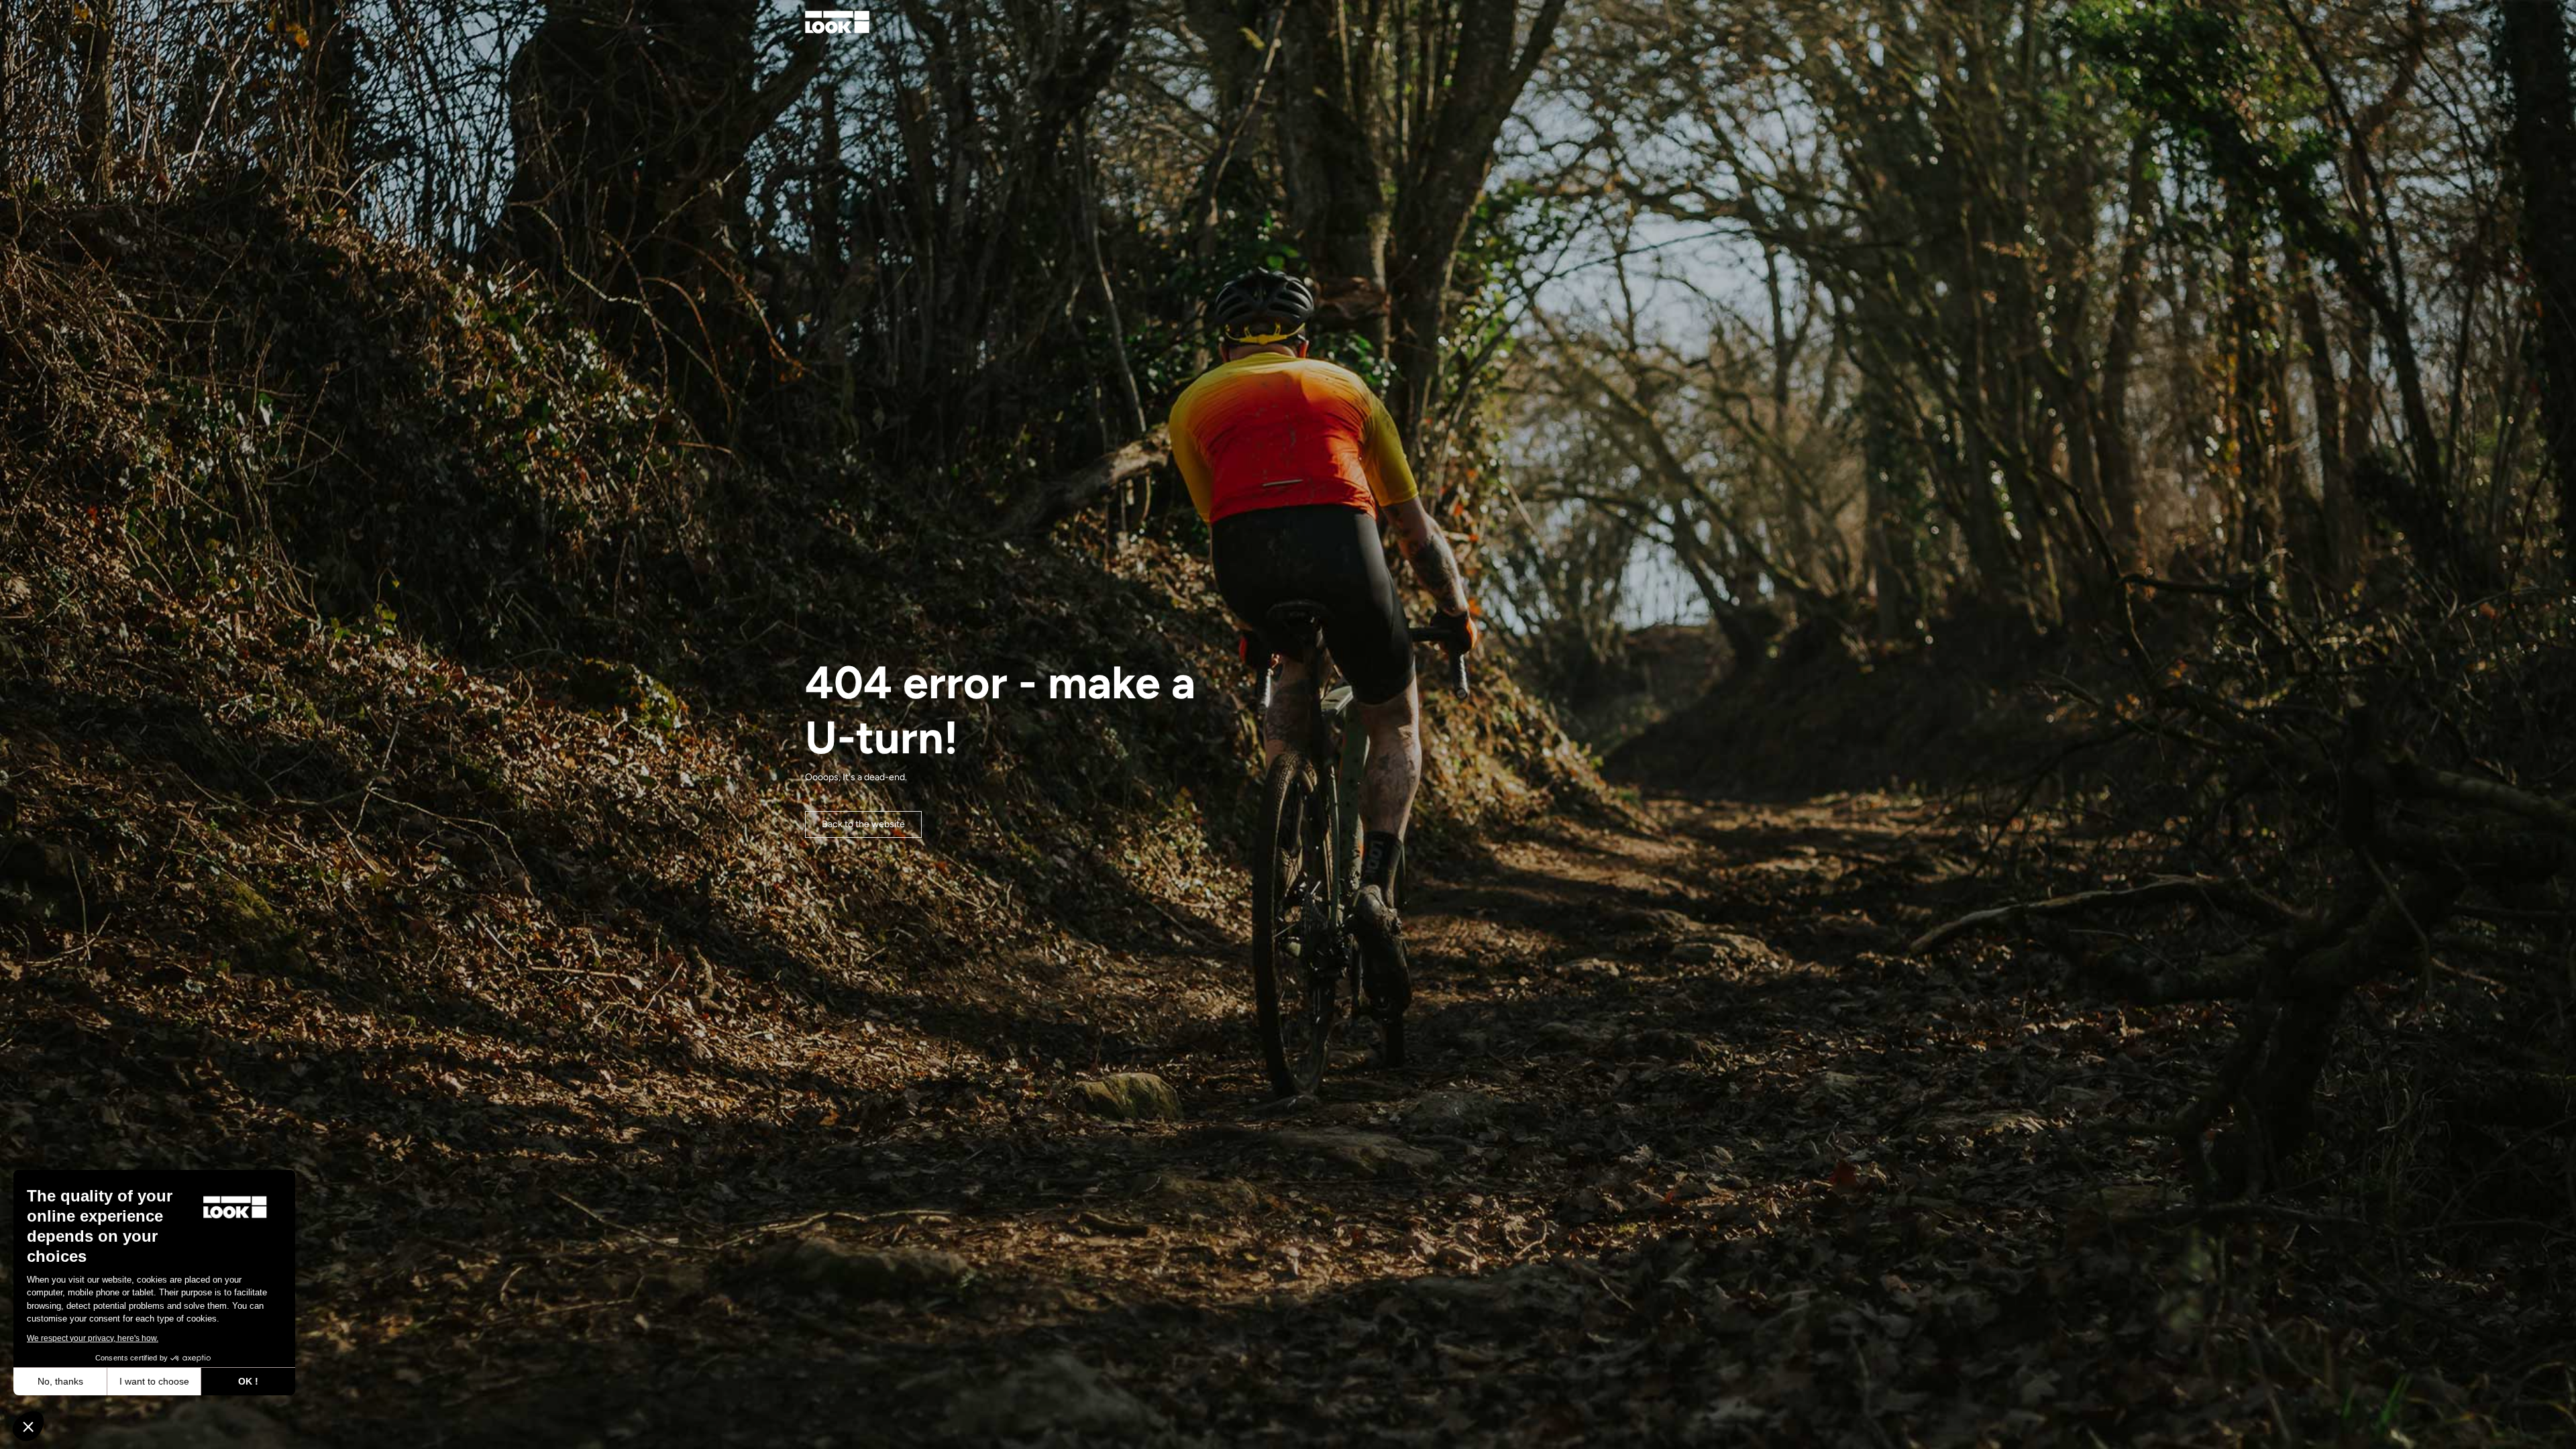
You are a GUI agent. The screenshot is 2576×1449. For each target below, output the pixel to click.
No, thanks (60, 1381)
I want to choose (154, 1381)
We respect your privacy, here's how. (93, 1338)
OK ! (248, 1381)
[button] (28, 1426)
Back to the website (863, 824)
